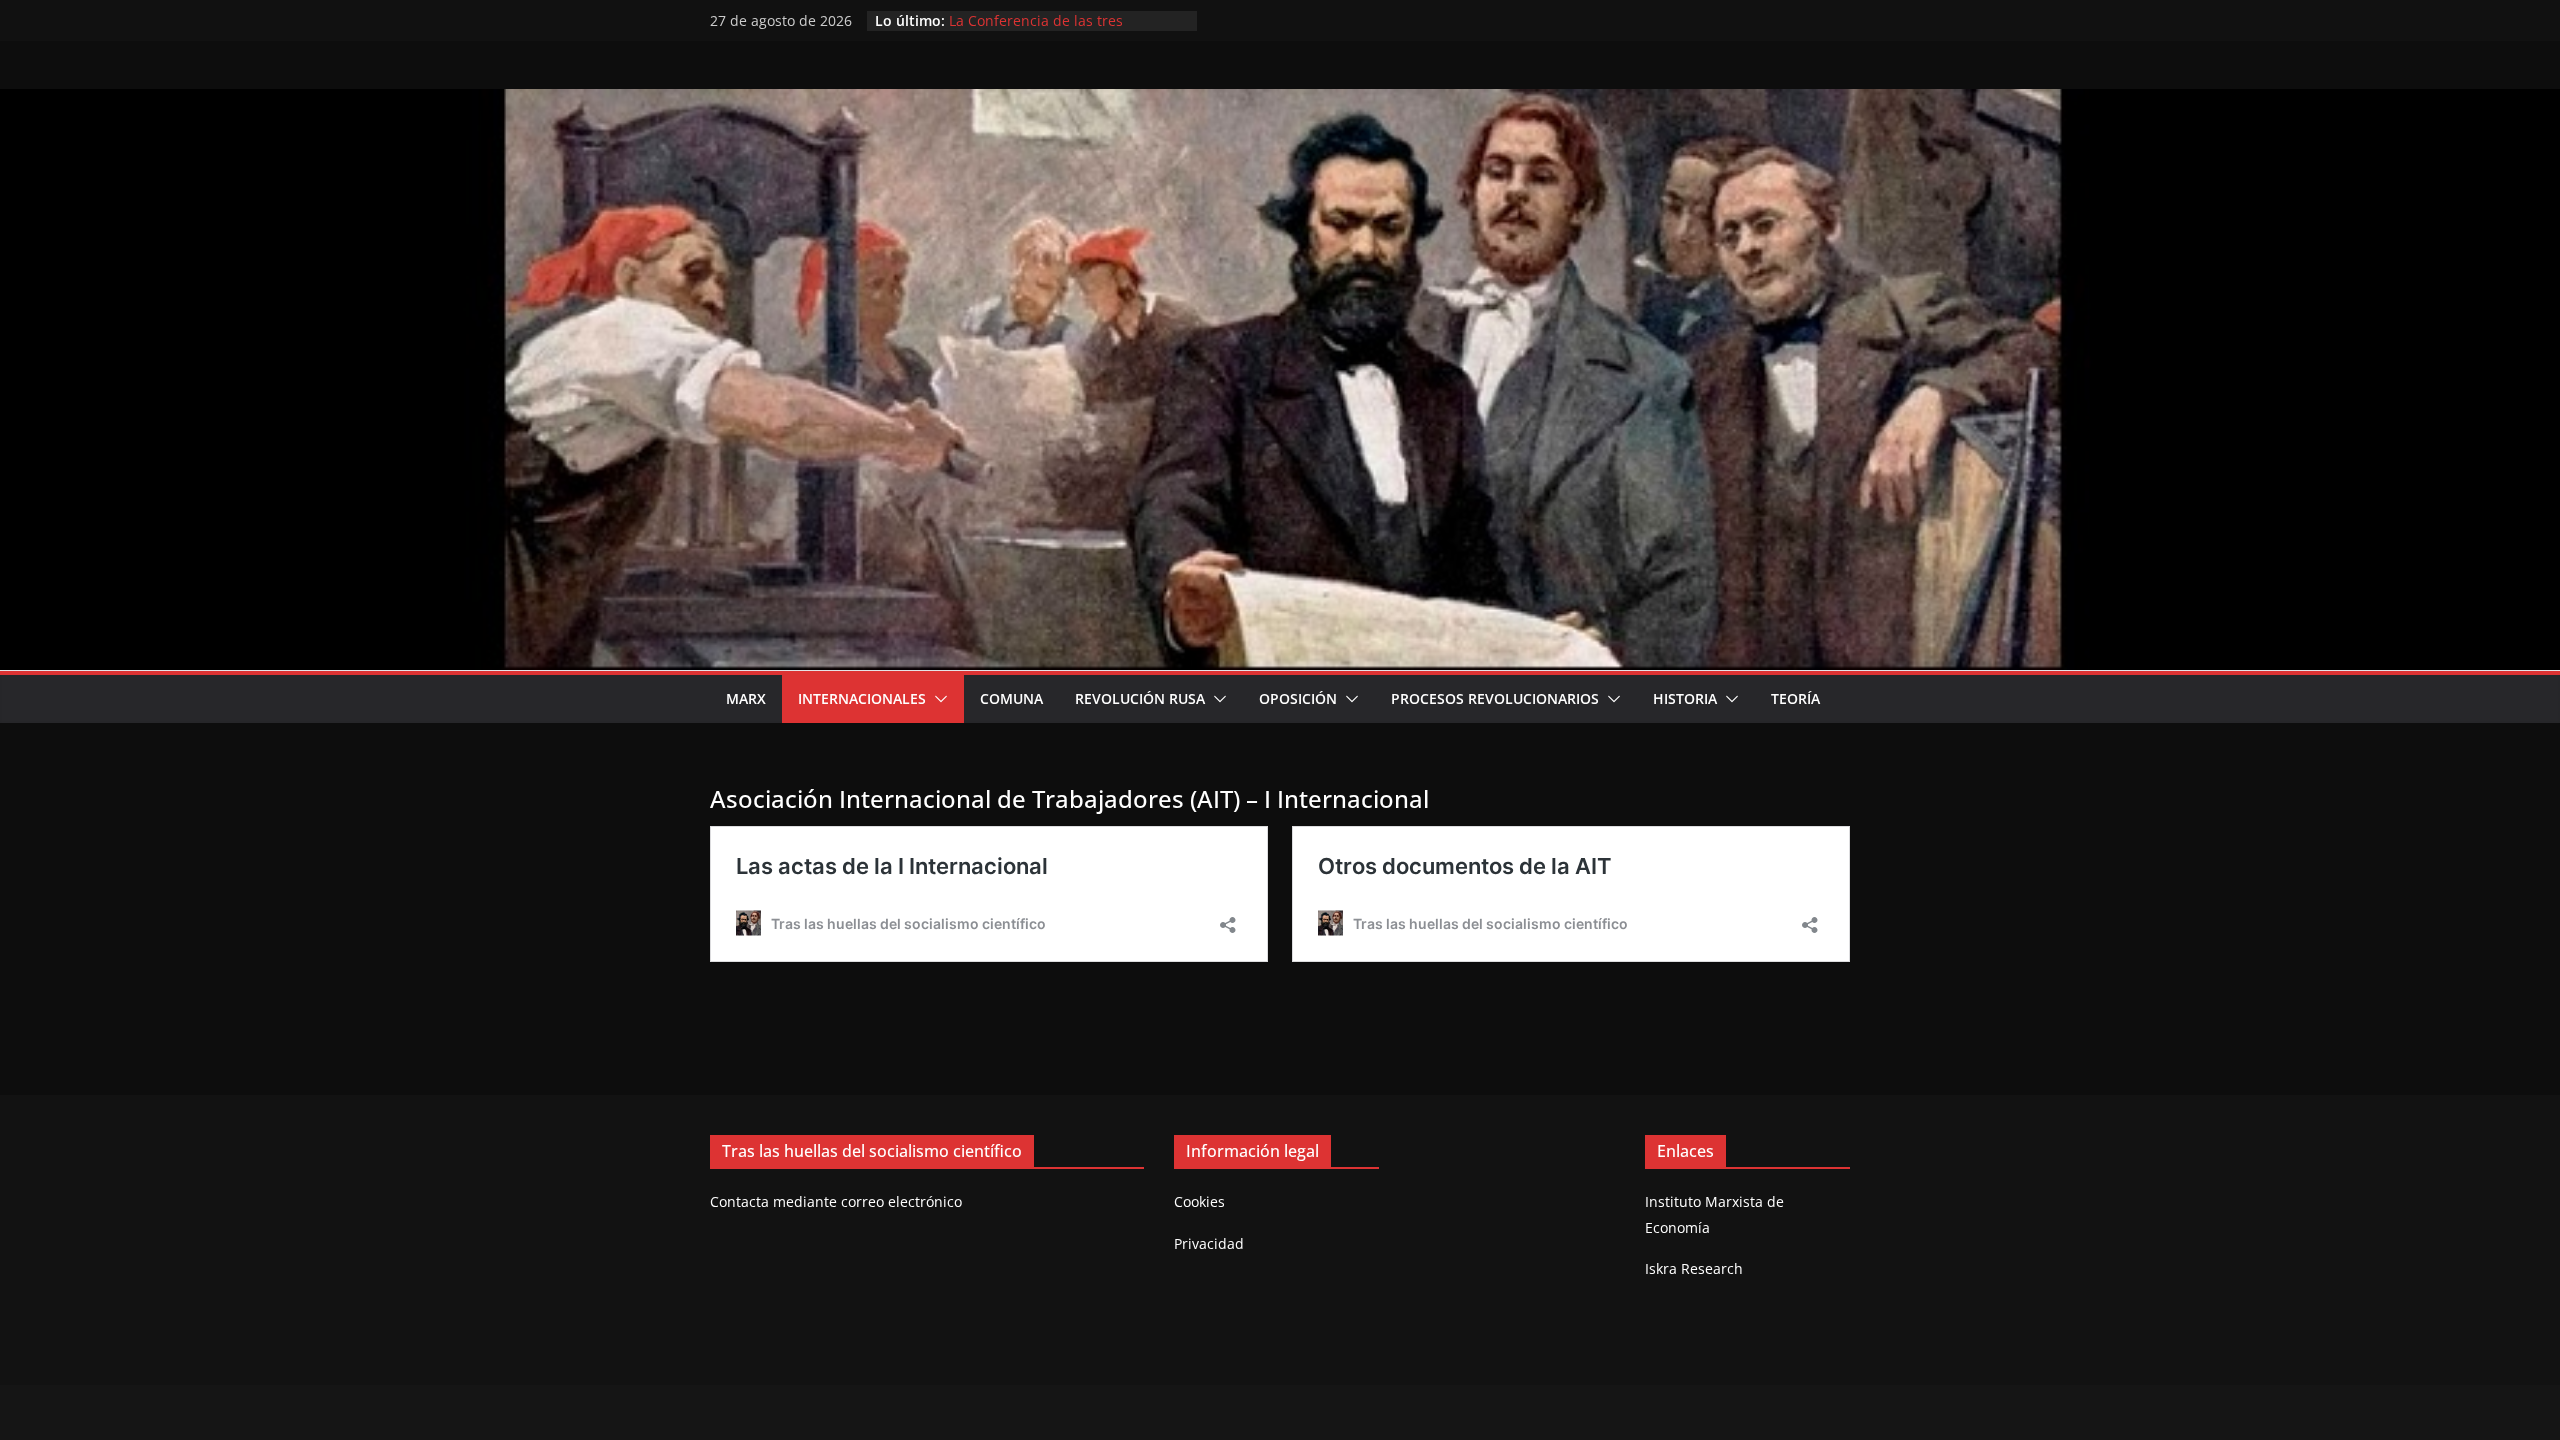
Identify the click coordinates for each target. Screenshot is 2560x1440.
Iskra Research (1694, 1268)
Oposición (1298, 698)
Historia (1685, 698)
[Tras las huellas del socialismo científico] (1280, 103)
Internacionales (862, 698)
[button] (937, 699)
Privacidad (1209, 1243)
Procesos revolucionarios (1495, 698)
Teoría (1795, 698)
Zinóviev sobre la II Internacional (1058, 20)
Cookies (1199, 1201)
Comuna (1011, 698)
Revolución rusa (1140, 698)
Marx (746, 698)
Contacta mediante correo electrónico (836, 1201)
